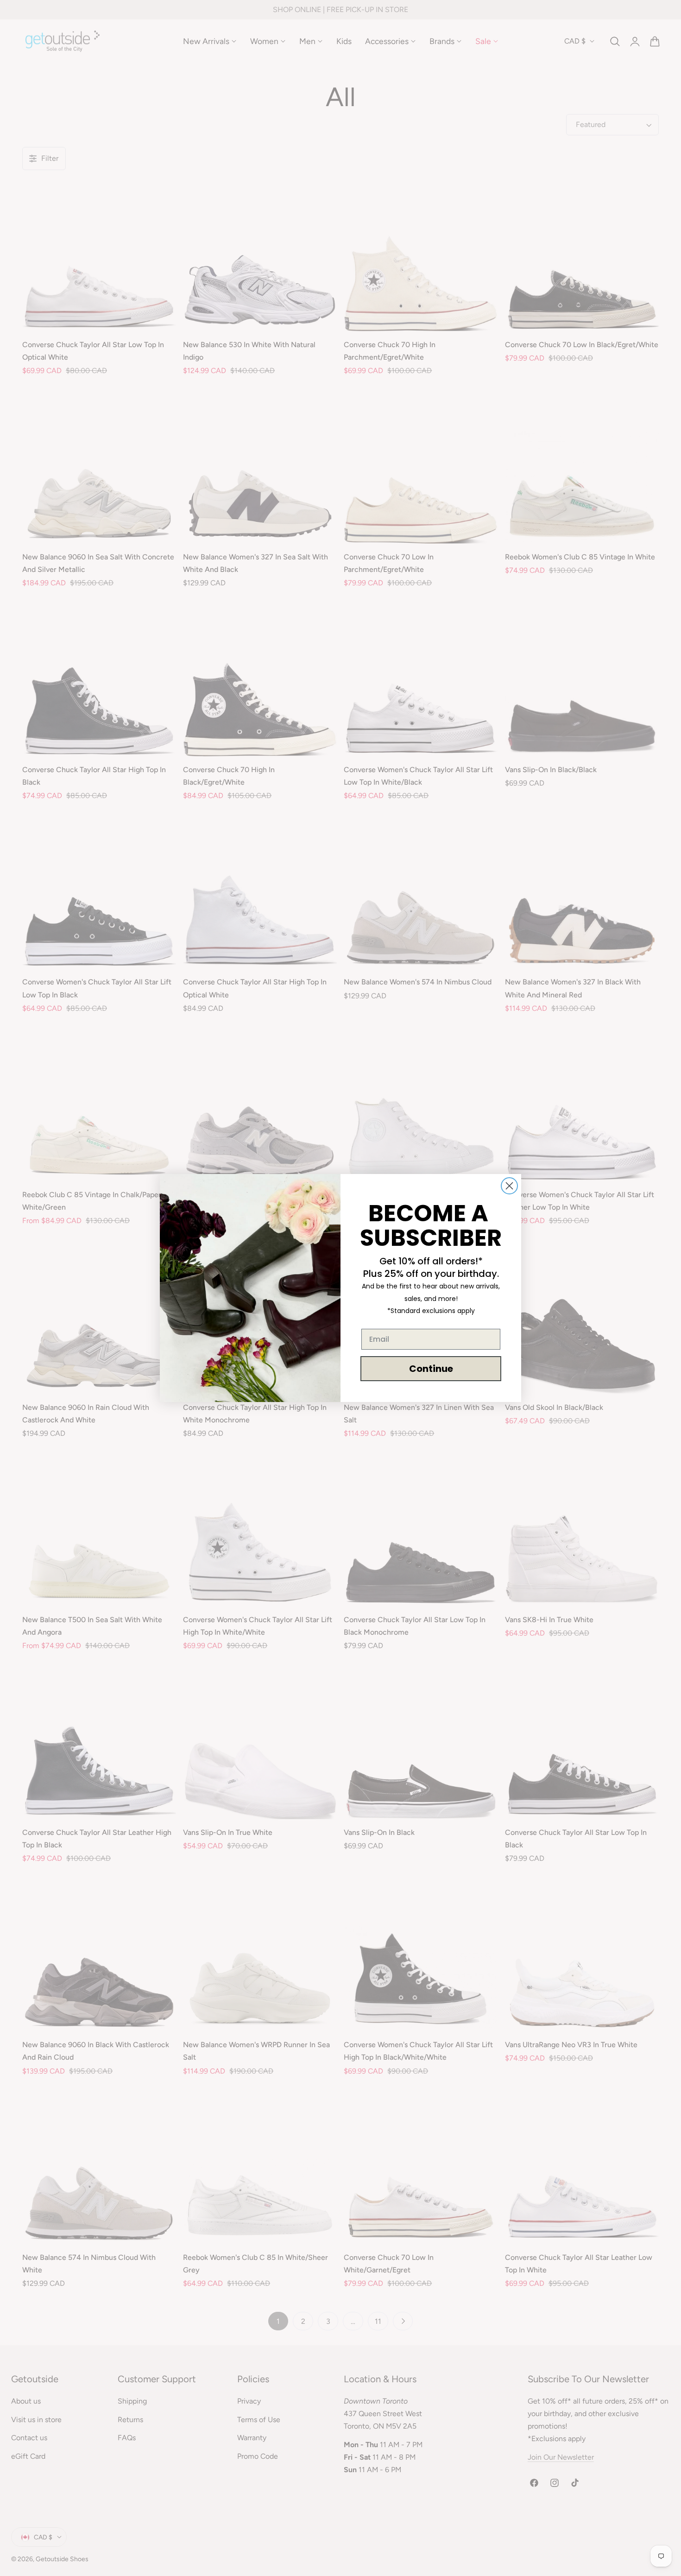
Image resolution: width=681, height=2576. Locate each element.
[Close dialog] (509, 1186)
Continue (431, 1369)
